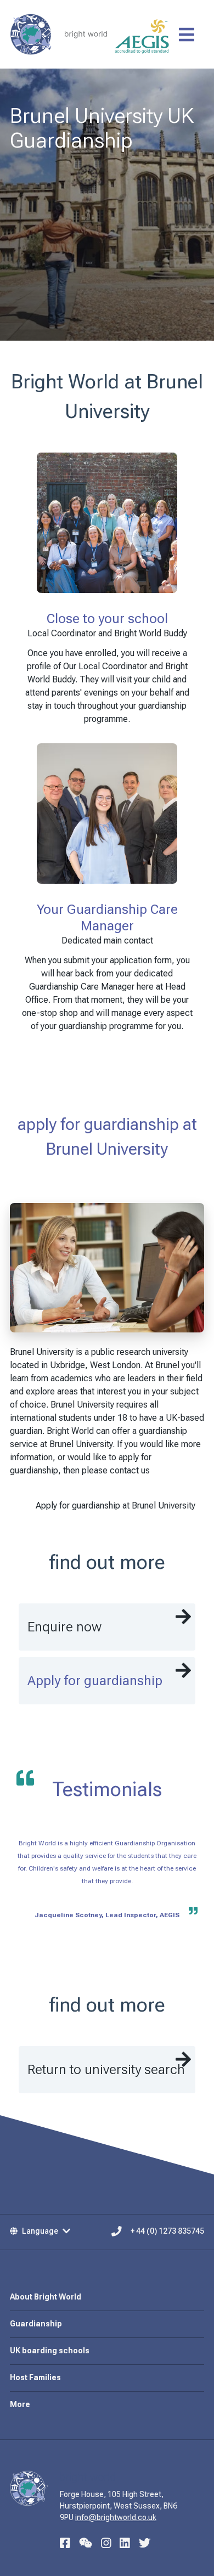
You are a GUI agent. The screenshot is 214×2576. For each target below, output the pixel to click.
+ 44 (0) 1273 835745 (167, 2231)
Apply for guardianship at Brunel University (116, 1506)
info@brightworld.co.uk (116, 2517)
